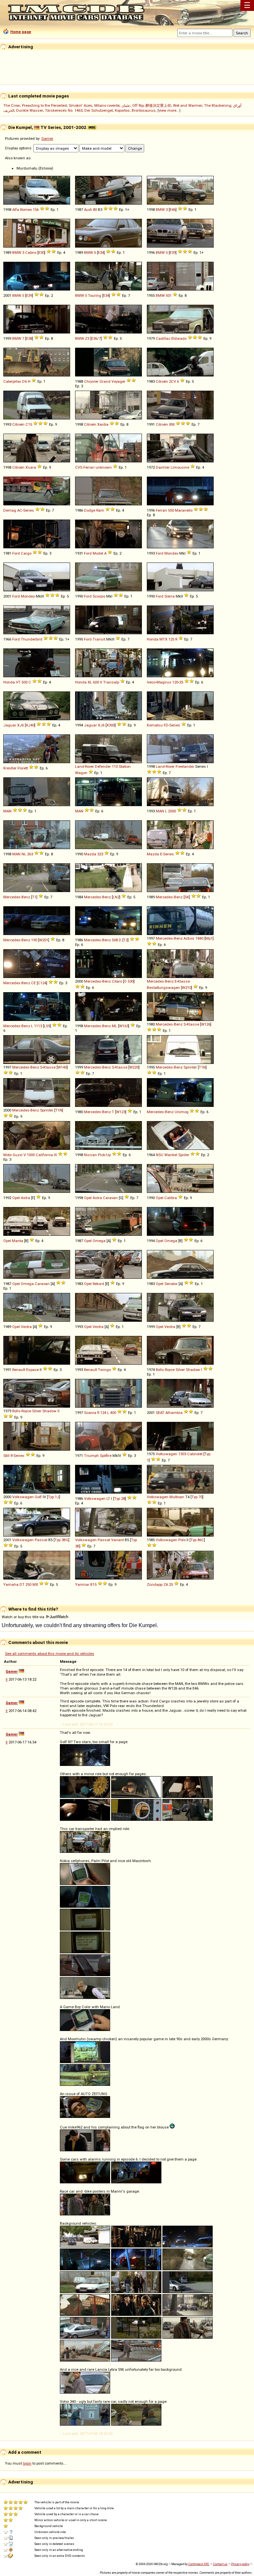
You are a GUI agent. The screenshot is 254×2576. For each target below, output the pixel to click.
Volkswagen (167, 1454)
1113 (38, 1026)
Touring (95, 295)
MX (35, 1584)
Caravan (110, 1198)
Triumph (91, 1456)
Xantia (103, 424)
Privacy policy (240, 2564)
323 (100, 854)
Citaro (117, 981)
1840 (199, 938)
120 (175, 682)
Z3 (87, 338)
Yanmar (82, 1584)
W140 (62, 1067)
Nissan (90, 1155)
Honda (153, 639)
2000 (172, 811)
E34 (101, 253)
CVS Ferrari (85, 467)
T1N (202, 1067)
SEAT (160, 1413)
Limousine (180, 467)
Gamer (47, 138)
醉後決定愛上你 (158, 105)
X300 (111, 725)
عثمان (126, 105)
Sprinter (190, 1067)
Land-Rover (85, 766)
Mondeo (171, 553)
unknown (104, 467)
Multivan (177, 1497)
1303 (182, 1454)
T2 (126, 940)
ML (114, 1026)
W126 (206, 1024)
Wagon (81, 773)
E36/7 (96, 338)
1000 (31, 1155)
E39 (173, 253)
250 (28, 1584)
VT (18, 682)
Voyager (118, 381)
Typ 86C (197, 1540)
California (44, 1155)
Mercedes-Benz (17, 897)
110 (115, 766)
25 (181, 682)
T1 (34, 897)
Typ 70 (197, 1497)
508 (115, 940)
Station (125, 766)
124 (103, 1413)
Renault (19, 1370)
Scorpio (99, 596)
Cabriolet (195, 1454)
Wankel (171, 1155)
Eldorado (179, 338)
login (27, 2463)
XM (172, 424)
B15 (93, 1584)
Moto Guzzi (13, 1155)
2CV (172, 381)
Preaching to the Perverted (44, 105)
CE (33, 983)
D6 (24, 381)
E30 (41, 253)
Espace (32, 1370)
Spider (184, 1155)
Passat (41, 1540)
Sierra (169, 596)
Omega (99, 1241)
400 (113, 1413)
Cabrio (31, 253)
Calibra (171, 1198)
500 (24, 682)
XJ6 (21, 725)
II (59, 1411)
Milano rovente (107, 105)
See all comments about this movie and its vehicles (50, 1654)
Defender (103, 766)
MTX (163, 639)
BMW (160, 210)
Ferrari (161, 510)
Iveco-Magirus (159, 682)
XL (90, 682)
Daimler (163, 467)
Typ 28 (120, 1499)
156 (36, 210)
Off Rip (138, 105)
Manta (18, 1241)
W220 (134, 1067)
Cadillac (163, 338)
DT (22, 1584)
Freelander (185, 766)
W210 (187, 988)
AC (20, 510)
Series (29, 510)
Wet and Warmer (188, 105)
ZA (166, 1584)
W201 (44, 940)
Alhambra (174, 1413)
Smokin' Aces (81, 105)
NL (24, 854)
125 (171, 639)
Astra (25, 1198)
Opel (16, 1198)
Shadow (193, 1370)
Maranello (184, 510)
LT (108, 1499)
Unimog (182, 1112)
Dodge (90, 510)
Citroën (162, 381)
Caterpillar (12, 381)
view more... (169, 110)
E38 (29, 338)
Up (108, 1155)
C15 (29, 424)
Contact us (220, 2564)
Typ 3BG (62, 1540)
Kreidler (10, 768)
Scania (90, 1413)
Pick (102, 1155)
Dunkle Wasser (30, 110)
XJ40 (30, 725)
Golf (38, 1497)
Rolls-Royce (165, 1370)
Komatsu (155, 725)
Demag (10, 510)
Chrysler (91, 381)
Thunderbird (32, 639)
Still (6, 1456)
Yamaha (11, 1584)
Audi (88, 210)
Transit (99, 639)
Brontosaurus (144, 110)
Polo (182, 1540)
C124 (42, 983)
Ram (100, 510)
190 (34, 940)
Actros (189, 938)
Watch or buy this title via (23, 1617)
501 (169, 295)
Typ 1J (54, 1497)
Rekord (98, 1284)
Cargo (26, 553)
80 (95, 210)
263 (30, 854)
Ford (16, 553)
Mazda (90, 854)
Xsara (31, 467)
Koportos (122, 110)
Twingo (104, 1370)
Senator (171, 1284)
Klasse (184, 981)
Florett (23, 768)
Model (98, 553)
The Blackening (218, 105)
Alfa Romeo (22, 210)
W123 (121, 1112)
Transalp (111, 682)
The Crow (12, 105)
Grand (105, 381)
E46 (173, 210)
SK (187, 897)
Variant (117, 1540)
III (55, 1155)
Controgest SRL (199, 2564)
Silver (180, 1370)
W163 (124, 1026)
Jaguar (10, 725)
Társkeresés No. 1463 (64, 110)
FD (166, 725)
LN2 (116, 897)
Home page (21, 32)
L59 (47, 1026)
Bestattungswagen (163, 988)
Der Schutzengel (99, 110)
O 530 (129, 981)
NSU (160, 1155)
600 (96, 682)
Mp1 (209, 938)
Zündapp (155, 1584)
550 (171, 510)
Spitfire (106, 1456)
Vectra (26, 1327)
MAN (7, 811)
